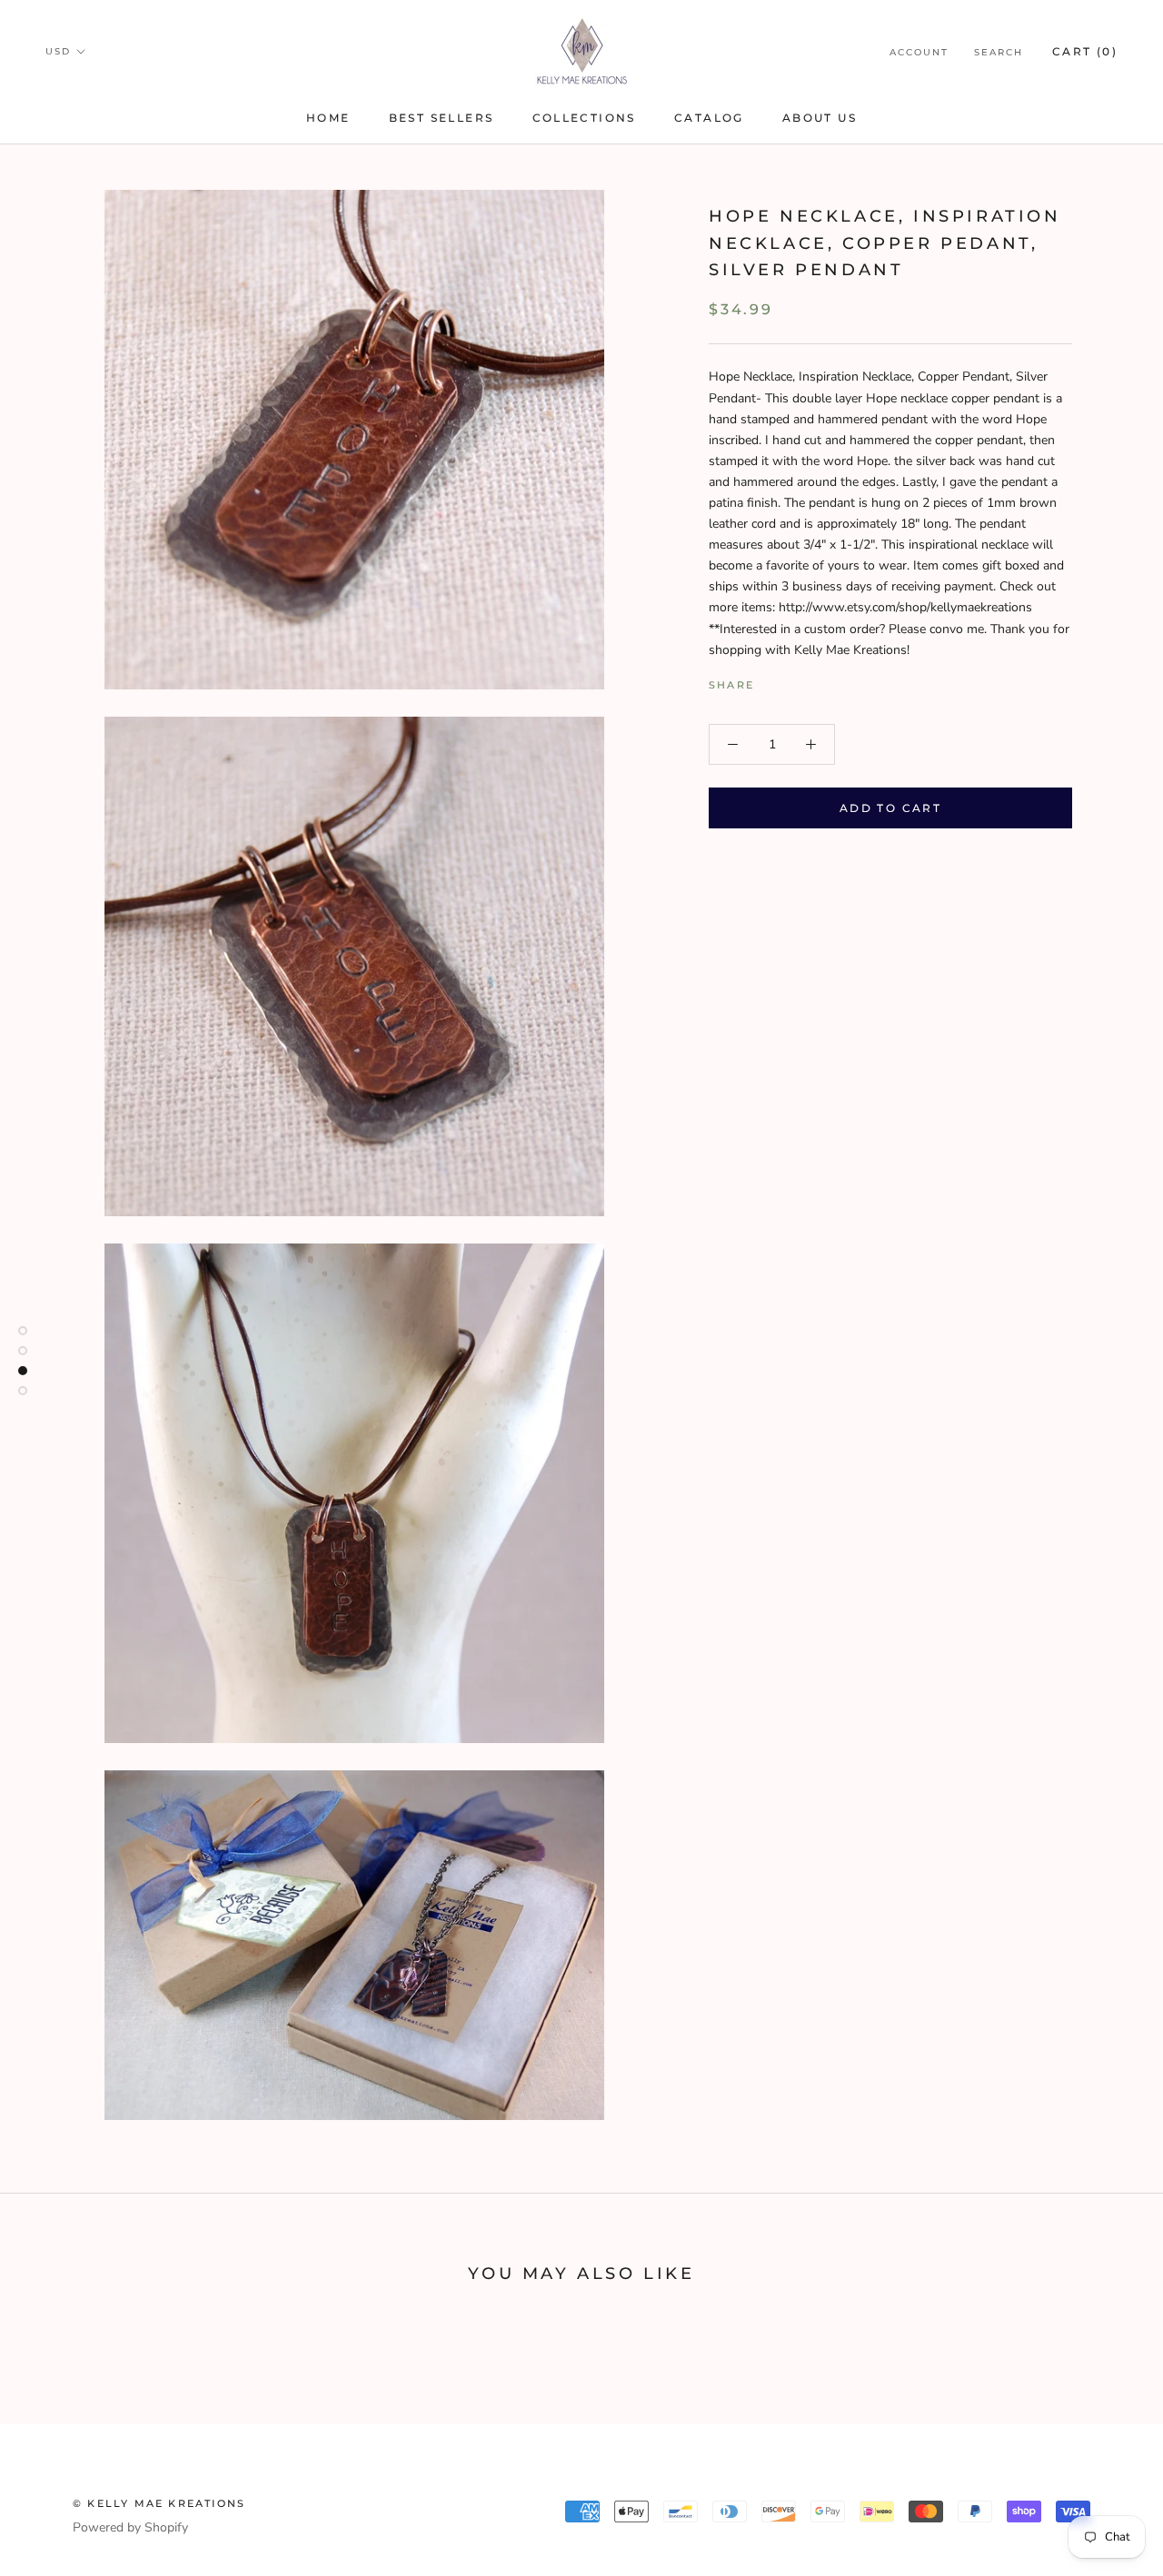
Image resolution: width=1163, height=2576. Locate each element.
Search (999, 52)
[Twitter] (795, 680)
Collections (584, 118)
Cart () (1085, 51)
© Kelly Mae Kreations (159, 2503)
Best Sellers (442, 118)
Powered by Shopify (130, 2527)
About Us (820, 118)
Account (919, 52)
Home (328, 118)
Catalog (709, 118)
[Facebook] (771, 680)
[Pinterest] (819, 680)
